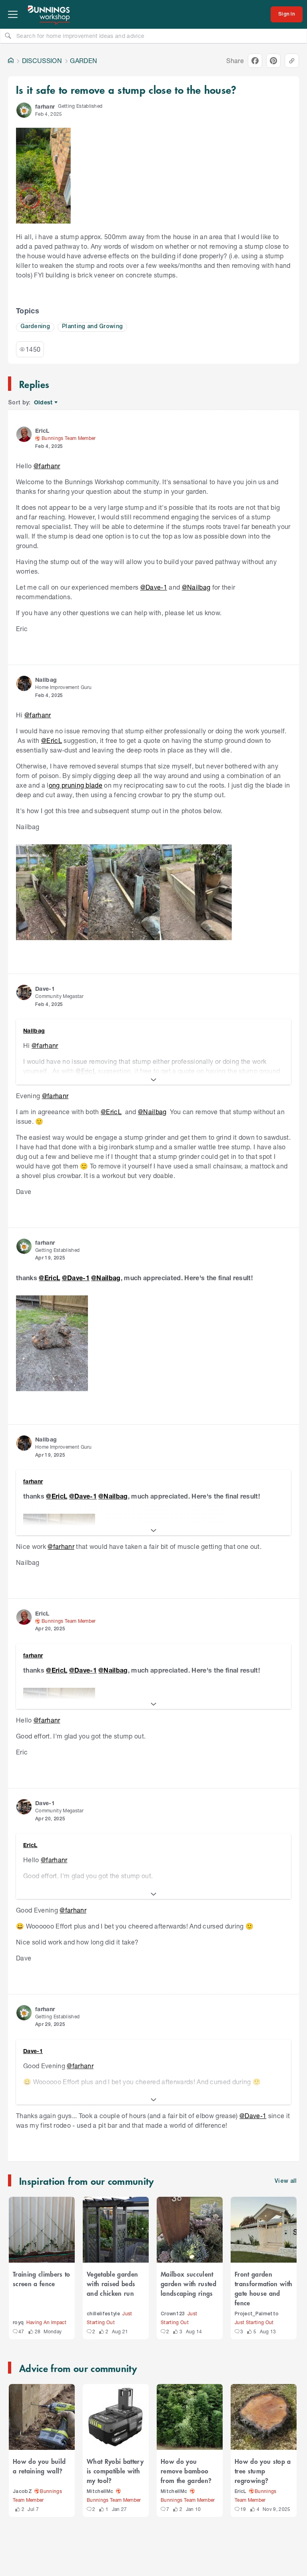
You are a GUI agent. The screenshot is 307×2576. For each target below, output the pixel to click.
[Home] (11, 61)
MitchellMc (100, 2492)
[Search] (8, 36)
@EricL (52, 740)
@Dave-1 (154, 587)
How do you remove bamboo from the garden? (186, 2471)
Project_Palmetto (257, 2314)
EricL (241, 2492)
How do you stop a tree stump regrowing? (263, 2471)
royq (18, 2323)
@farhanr (47, 466)
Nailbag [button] (46, 680)
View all (286, 2181)
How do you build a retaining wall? (39, 2466)
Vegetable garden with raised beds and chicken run (112, 2283)
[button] (24, 110)
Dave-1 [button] (45, 989)
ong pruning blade (76, 785)
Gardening (35, 327)
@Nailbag (196, 587)
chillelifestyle (103, 2314)
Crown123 (173, 2314)
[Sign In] (287, 14)
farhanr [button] (45, 106)
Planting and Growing (93, 327)
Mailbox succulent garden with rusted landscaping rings (188, 2283)
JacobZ (22, 2492)
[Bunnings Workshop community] (49, 14)
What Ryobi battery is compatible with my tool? (115, 2471)
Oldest (44, 403)
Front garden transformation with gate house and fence (263, 2288)
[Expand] (153, 1080)
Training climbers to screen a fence (42, 2279)
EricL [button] (42, 431)
